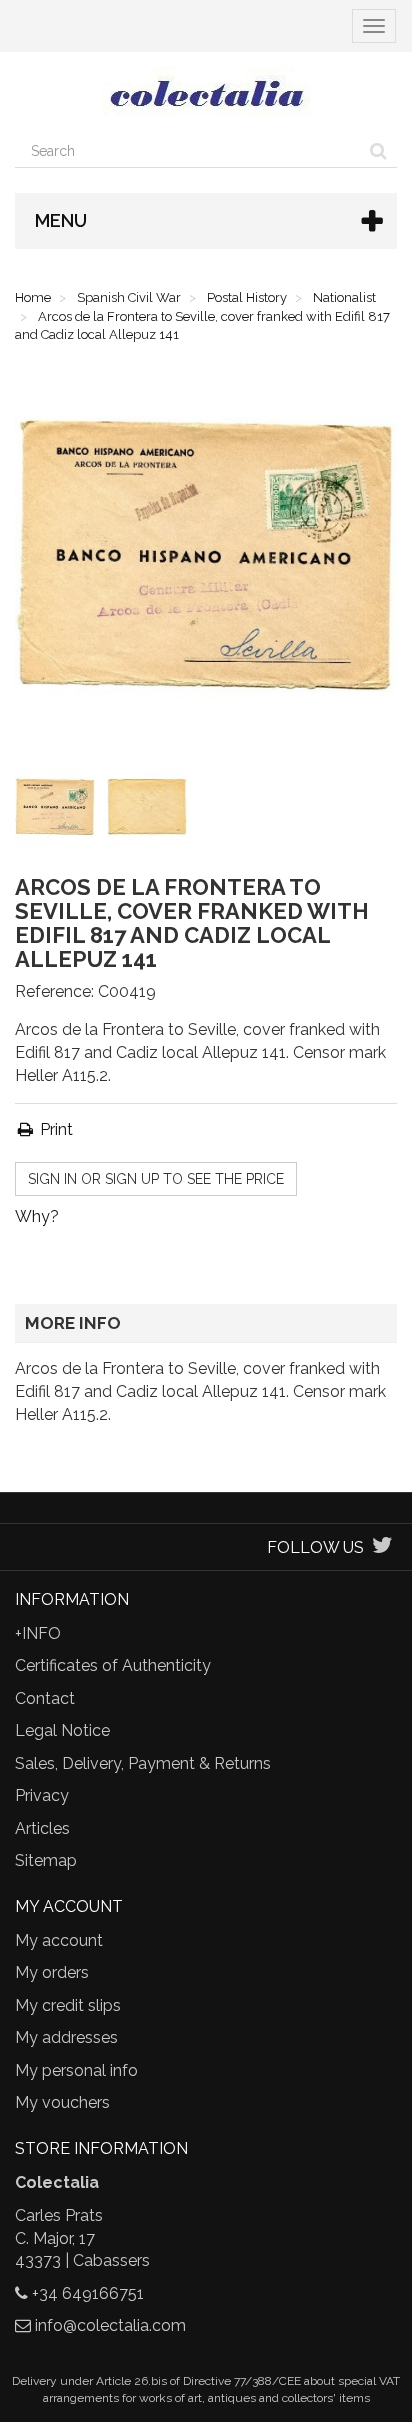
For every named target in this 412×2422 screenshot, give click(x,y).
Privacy (42, 1795)
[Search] (378, 151)
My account (59, 1940)
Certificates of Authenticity (113, 1665)
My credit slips (68, 2005)
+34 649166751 (88, 2293)
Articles (42, 1828)
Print (54, 1129)
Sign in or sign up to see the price (156, 1179)
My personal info (76, 2070)
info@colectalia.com (110, 2325)
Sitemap (46, 1860)
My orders (52, 1972)
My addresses (66, 2037)
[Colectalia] (206, 93)
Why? (37, 1216)
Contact (45, 1698)
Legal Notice (62, 1730)
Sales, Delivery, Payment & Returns (143, 1763)
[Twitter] (382, 1547)
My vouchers (62, 2102)
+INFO (38, 1633)
